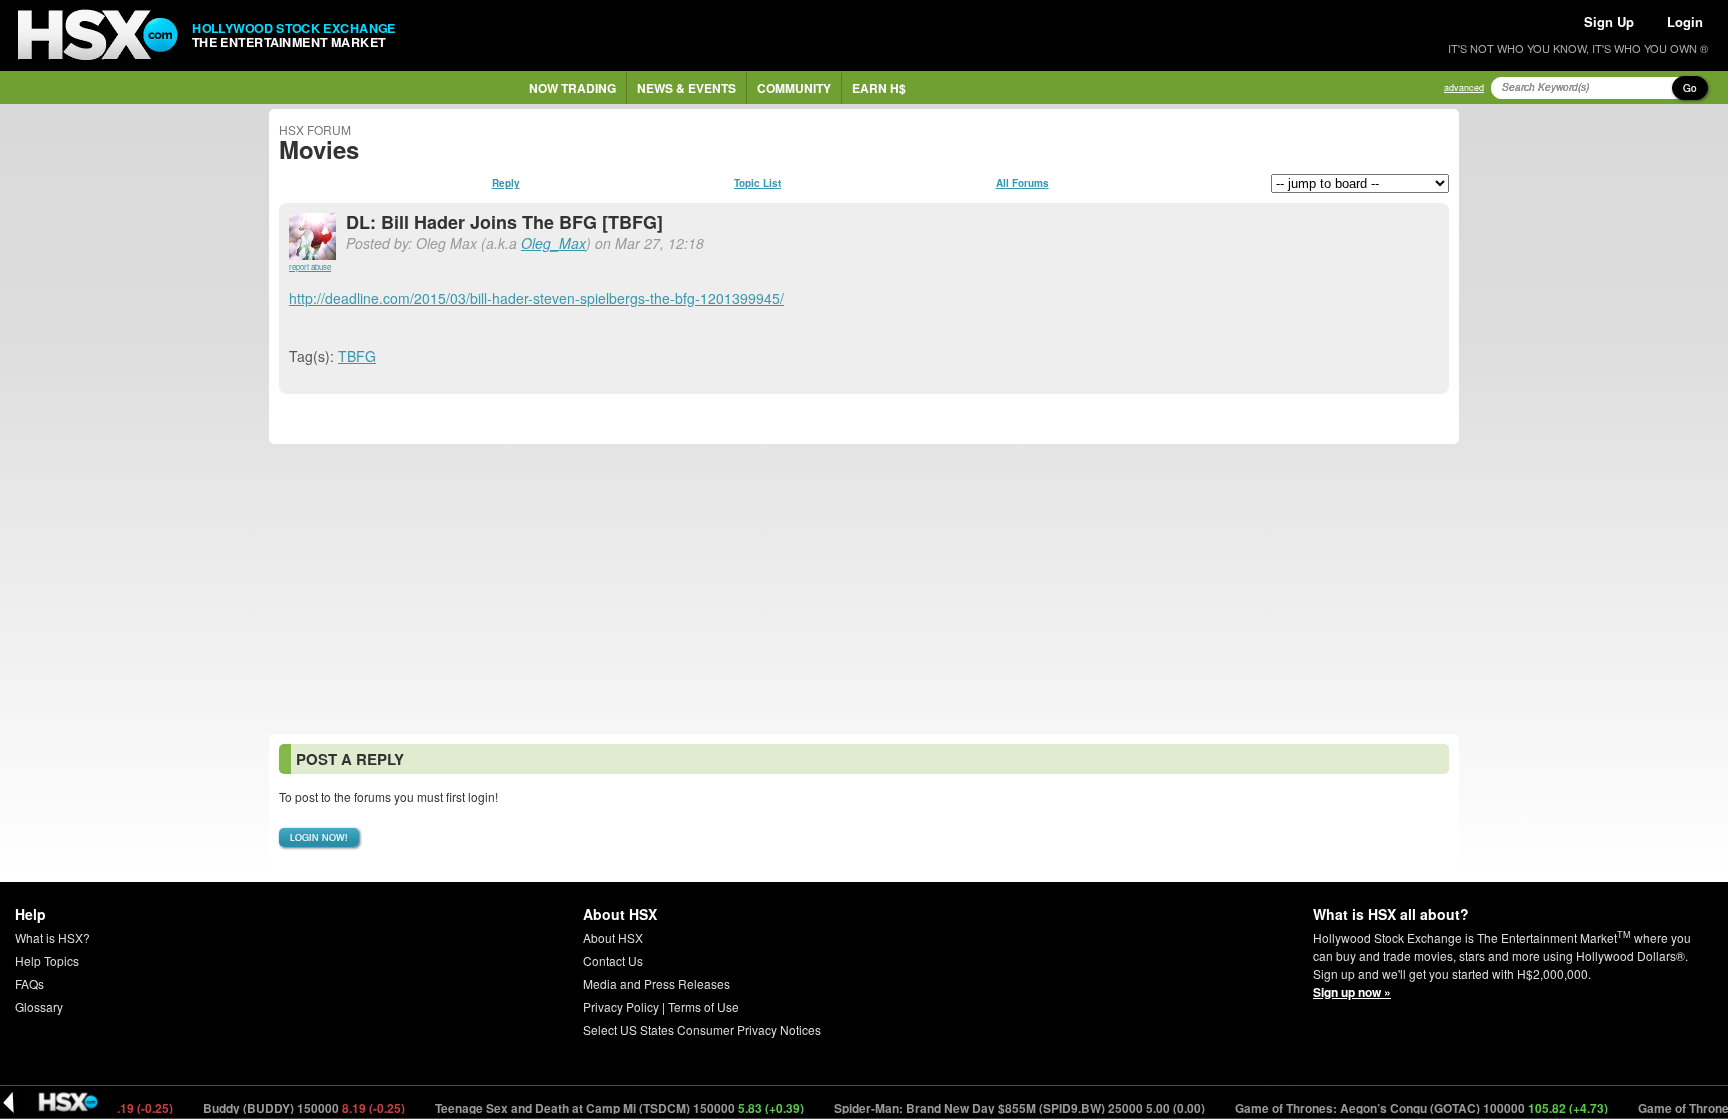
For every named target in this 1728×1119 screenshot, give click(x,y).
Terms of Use (703, 1006)
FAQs (29, 983)
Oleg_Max (553, 243)
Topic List (757, 183)
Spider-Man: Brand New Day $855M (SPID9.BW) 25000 (1003, 1108)
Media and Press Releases (656, 983)
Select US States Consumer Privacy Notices (702, 1029)
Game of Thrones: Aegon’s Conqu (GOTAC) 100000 (1405, 1108)
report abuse (310, 266)
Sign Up (1609, 21)
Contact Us (613, 960)
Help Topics (47, 960)
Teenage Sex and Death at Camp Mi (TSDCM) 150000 (603, 1108)
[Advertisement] (864, 589)
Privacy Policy (621, 1006)
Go (1690, 88)
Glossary (39, 1006)
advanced (1464, 87)
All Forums (1022, 183)
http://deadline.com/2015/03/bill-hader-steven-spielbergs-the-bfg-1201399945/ (536, 298)
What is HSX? (52, 937)
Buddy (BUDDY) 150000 (287, 1108)
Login (1685, 21)
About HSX (613, 937)
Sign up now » (1352, 992)
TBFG (357, 356)
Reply (506, 183)
